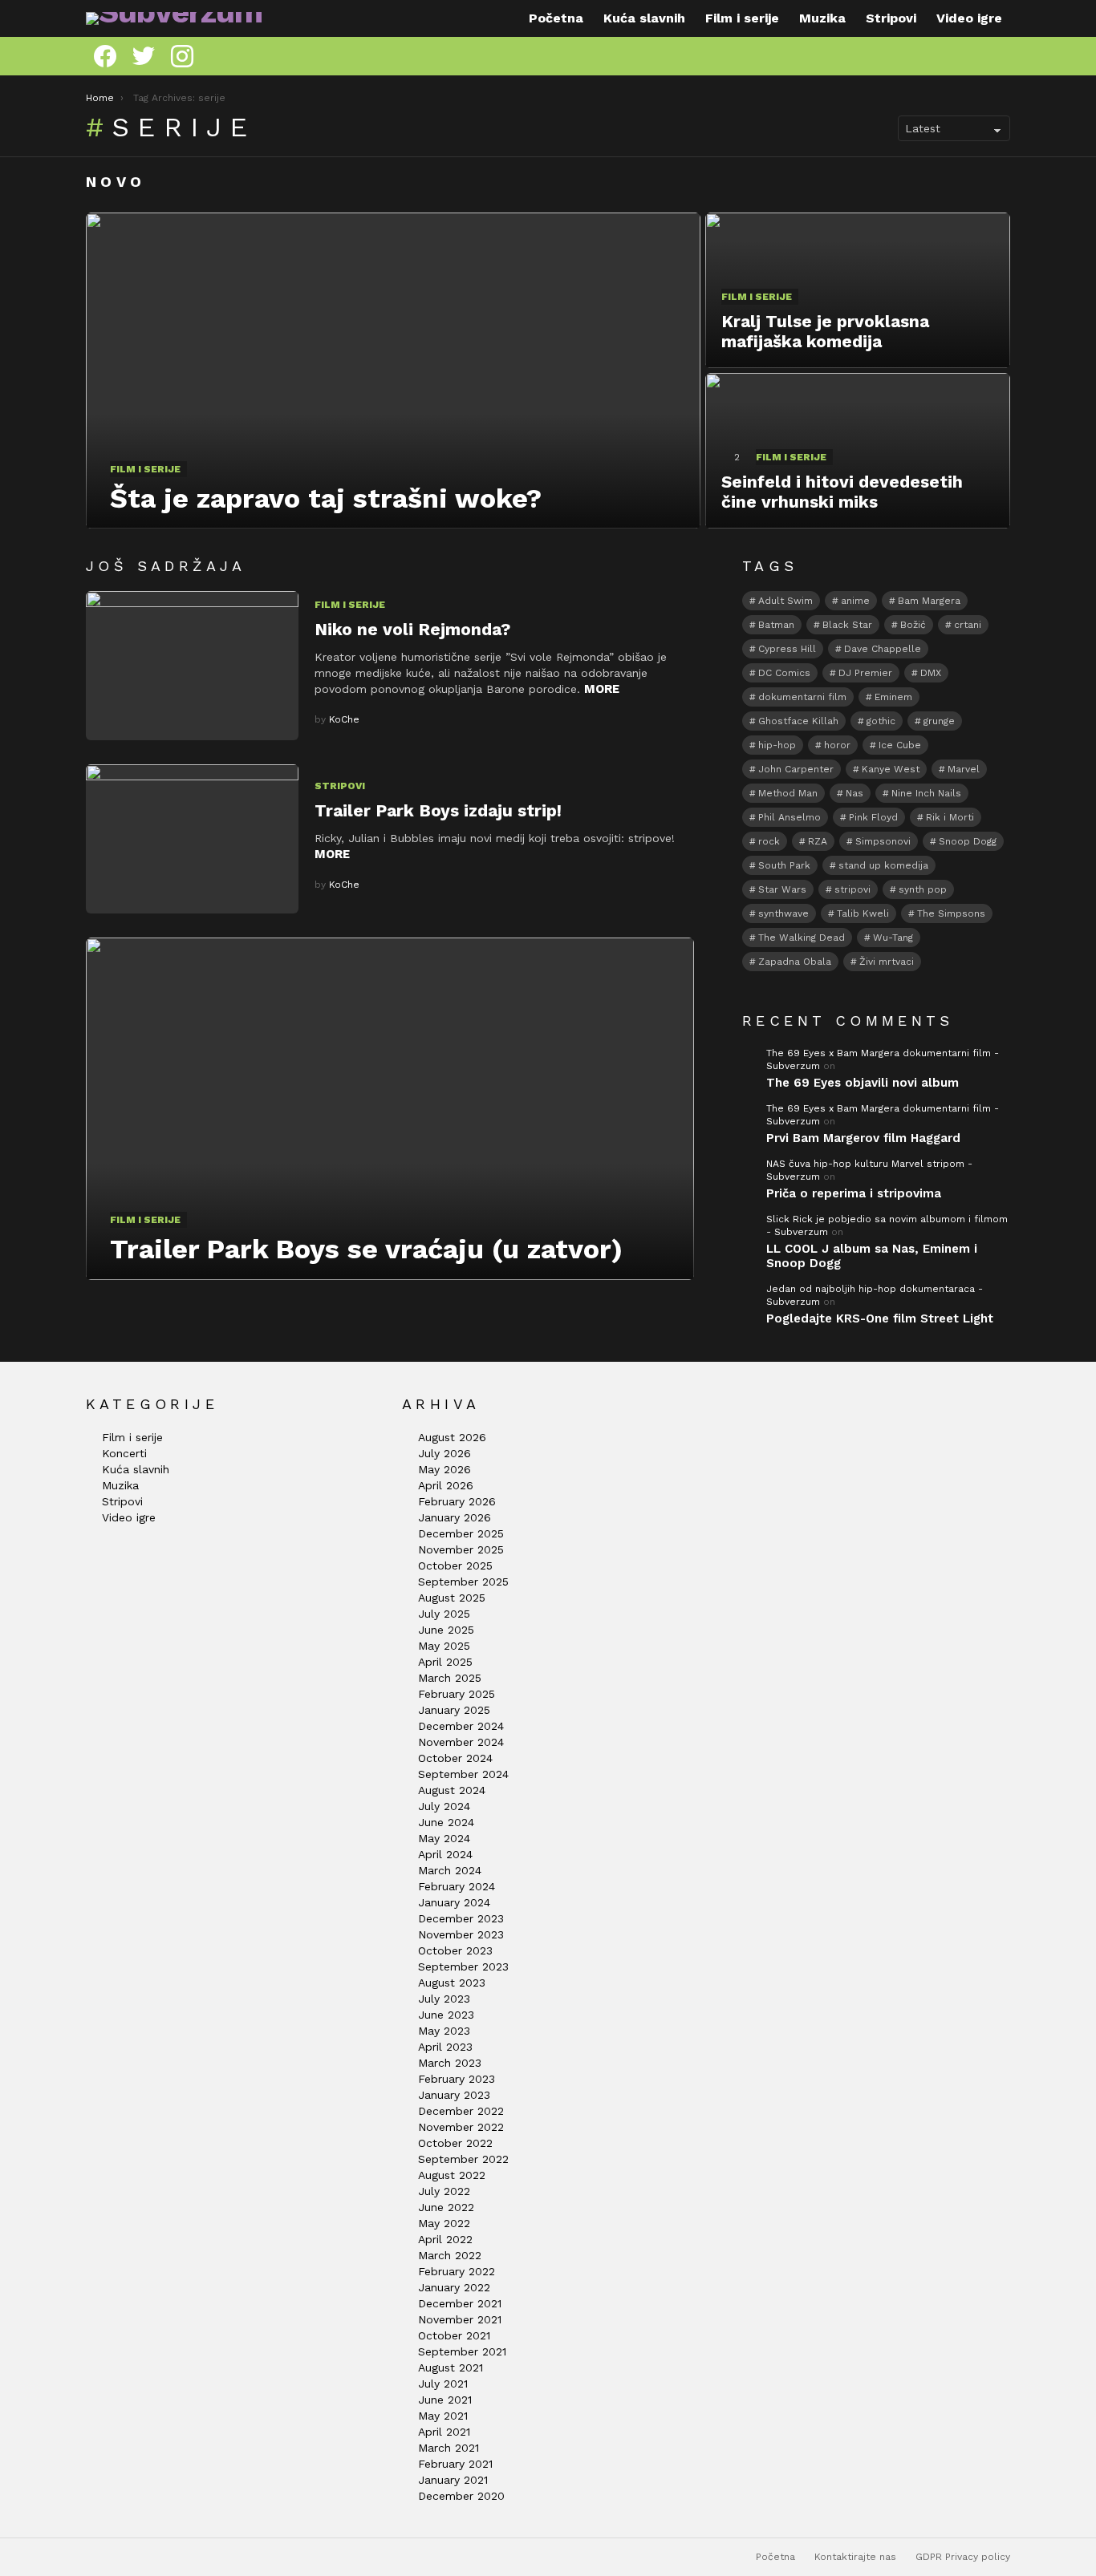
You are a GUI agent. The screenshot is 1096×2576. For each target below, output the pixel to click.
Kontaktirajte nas (855, 2557)
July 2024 (444, 1806)
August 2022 (452, 2175)
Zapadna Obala (795, 962)
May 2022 (444, 2223)
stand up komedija (883, 865)
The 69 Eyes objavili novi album (863, 1083)
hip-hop (777, 745)
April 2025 (445, 1662)
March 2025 (450, 1678)
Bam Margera (929, 601)
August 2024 (452, 1790)
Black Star (847, 625)
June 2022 (446, 2207)
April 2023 (445, 2047)
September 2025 (463, 1582)
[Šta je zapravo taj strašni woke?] (393, 371)
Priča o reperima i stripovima (854, 1193)
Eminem (893, 697)
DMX (931, 673)
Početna (556, 18)
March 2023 (450, 2063)
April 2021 (444, 2432)
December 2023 (461, 1918)
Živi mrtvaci (887, 962)
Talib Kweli (863, 913)
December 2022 (461, 2111)
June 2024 (446, 1822)
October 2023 (455, 1950)
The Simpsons (951, 913)
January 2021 (453, 2480)
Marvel (964, 769)
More (602, 689)
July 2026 (444, 1453)
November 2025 (461, 1549)
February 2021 (455, 2464)
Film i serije (742, 18)
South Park (784, 865)
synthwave (783, 913)
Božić (913, 625)
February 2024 (457, 1886)
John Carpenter (796, 769)
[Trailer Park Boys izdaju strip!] (192, 839)
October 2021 (454, 2335)
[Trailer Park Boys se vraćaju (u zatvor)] (390, 1108)
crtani (968, 625)
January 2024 (454, 1902)
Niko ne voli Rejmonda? (412, 629)
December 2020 (461, 2496)
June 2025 (446, 1630)
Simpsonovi (883, 841)
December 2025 (461, 1533)
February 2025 (457, 1694)
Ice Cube (900, 745)
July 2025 (444, 1614)
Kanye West (891, 769)
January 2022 (454, 2287)
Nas (854, 793)
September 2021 (462, 2351)
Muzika (822, 18)
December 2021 (460, 2303)
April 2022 (445, 2239)
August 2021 (451, 2367)
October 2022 (455, 2143)
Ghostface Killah (798, 721)
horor (837, 745)
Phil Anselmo (790, 817)
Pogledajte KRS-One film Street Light (880, 1318)
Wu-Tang (893, 938)
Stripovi (891, 18)
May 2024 (444, 1838)
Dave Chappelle (883, 649)
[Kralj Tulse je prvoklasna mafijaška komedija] (858, 290)
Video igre (969, 18)
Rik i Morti (950, 817)
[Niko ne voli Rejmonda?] (192, 666)
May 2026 (444, 1469)
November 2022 (461, 2127)
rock (769, 841)
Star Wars (782, 889)
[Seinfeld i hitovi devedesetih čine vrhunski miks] (858, 451)
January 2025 (454, 1710)
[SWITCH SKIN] (980, 56)
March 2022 (450, 2255)
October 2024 (455, 1758)
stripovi (852, 889)
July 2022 (444, 2191)
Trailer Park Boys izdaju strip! (438, 810)
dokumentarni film (802, 697)
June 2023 (446, 2015)
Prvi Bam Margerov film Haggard (863, 1138)
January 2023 (454, 2095)
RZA (818, 841)
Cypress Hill (787, 649)
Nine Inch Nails (926, 793)
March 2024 (450, 1870)
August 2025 (452, 1598)
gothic (881, 721)
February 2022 (457, 2271)
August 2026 (452, 1437)
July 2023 (444, 1999)
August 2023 (452, 1983)
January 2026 (455, 1517)
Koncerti (124, 1453)
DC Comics (784, 673)
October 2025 (455, 1565)
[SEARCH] (1004, 56)
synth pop (923, 889)
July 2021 (443, 2384)
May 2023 (444, 2031)
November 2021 (460, 2319)
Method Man (788, 793)
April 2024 (445, 1854)
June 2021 (445, 2400)
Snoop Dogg (968, 841)
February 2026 (457, 1501)
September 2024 (463, 1774)
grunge (939, 721)
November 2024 (461, 1742)
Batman (776, 625)
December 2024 (461, 1726)
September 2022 (463, 2159)
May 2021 (443, 2416)
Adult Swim (785, 601)
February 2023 (457, 2079)
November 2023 (461, 1934)
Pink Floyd (873, 817)
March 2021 (449, 2448)
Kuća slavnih (644, 18)
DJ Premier (865, 673)
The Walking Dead (802, 938)
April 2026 (446, 1485)
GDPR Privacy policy (963, 2557)
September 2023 (463, 1966)
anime (855, 601)
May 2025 (444, 1646)
